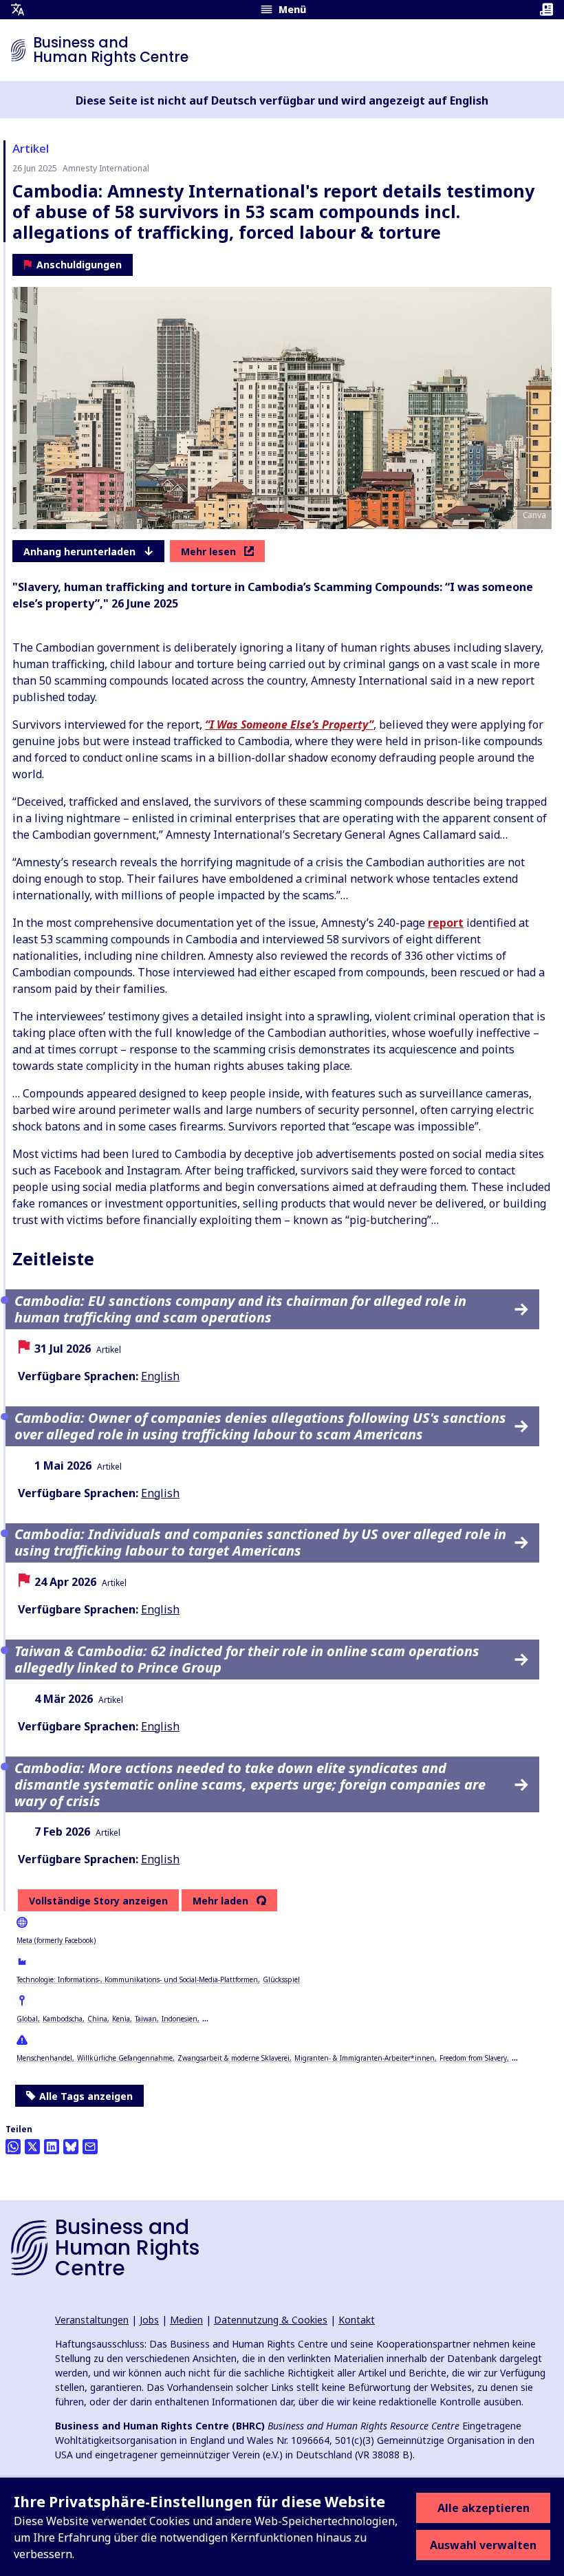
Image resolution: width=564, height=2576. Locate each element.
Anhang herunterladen (79, 551)
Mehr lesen (208, 551)
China (97, 2019)
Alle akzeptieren (484, 2508)
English (160, 1376)
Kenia (121, 2019)
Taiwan (146, 2019)
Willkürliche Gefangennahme (125, 2058)
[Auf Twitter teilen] (32, 2147)
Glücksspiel (281, 1979)
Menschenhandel (44, 2058)
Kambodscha (63, 2019)
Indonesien (180, 2019)
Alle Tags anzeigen (86, 2096)
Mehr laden (220, 1901)
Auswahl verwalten (483, 2545)
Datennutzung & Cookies (271, 2320)
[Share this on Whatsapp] (13, 2147)
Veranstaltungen (92, 2320)
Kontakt (357, 2320)
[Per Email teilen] (90, 2147)
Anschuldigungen (79, 265)
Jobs (149, 2320)
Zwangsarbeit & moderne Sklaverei (234, 2058)
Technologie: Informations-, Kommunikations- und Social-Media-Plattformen (137, 1979)
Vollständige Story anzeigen (98, 1901)
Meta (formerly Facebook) (56, 1940)
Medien (186, 2320)
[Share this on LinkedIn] (52, 2147)
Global (27, 2019)
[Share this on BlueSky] (71, 2147)
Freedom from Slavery (473, 2058)
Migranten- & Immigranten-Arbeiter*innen (365, 2058)
